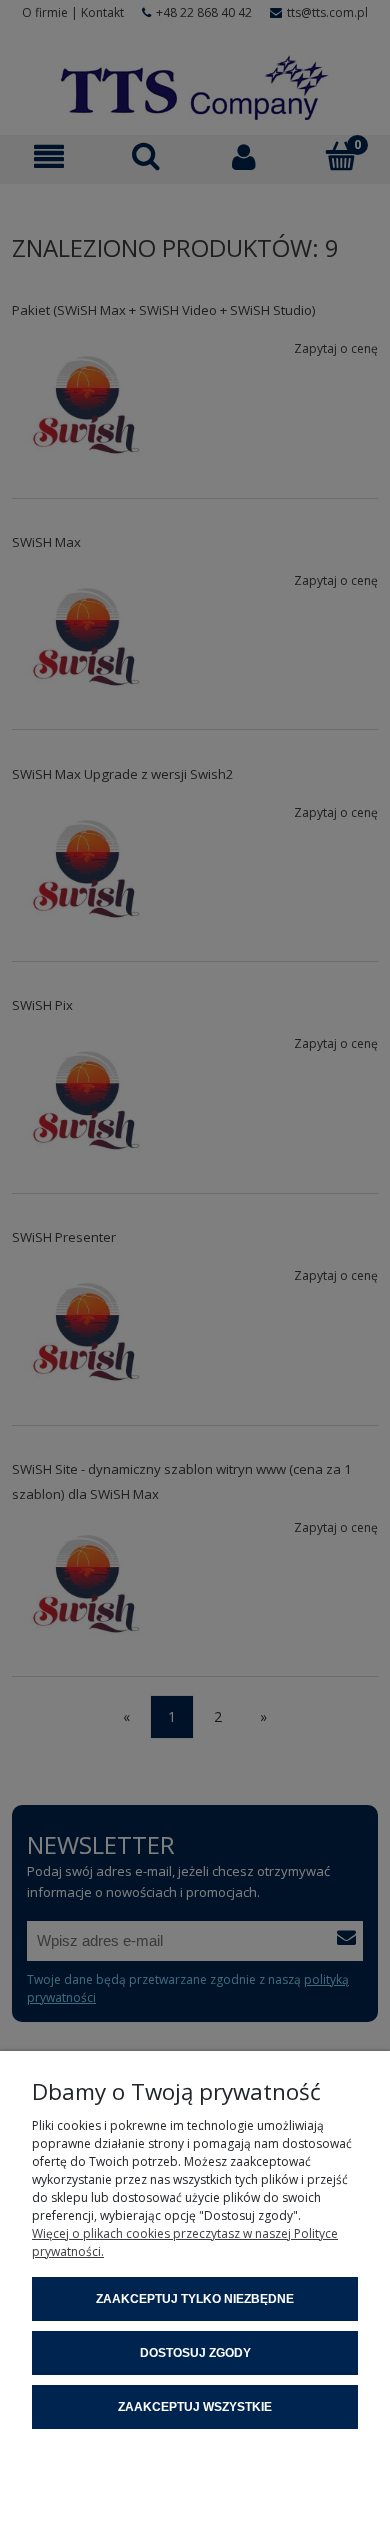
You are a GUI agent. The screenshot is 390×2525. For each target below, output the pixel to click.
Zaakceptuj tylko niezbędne (195, 2299)
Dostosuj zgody (195, 2353)
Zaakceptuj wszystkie (195, 2407)
